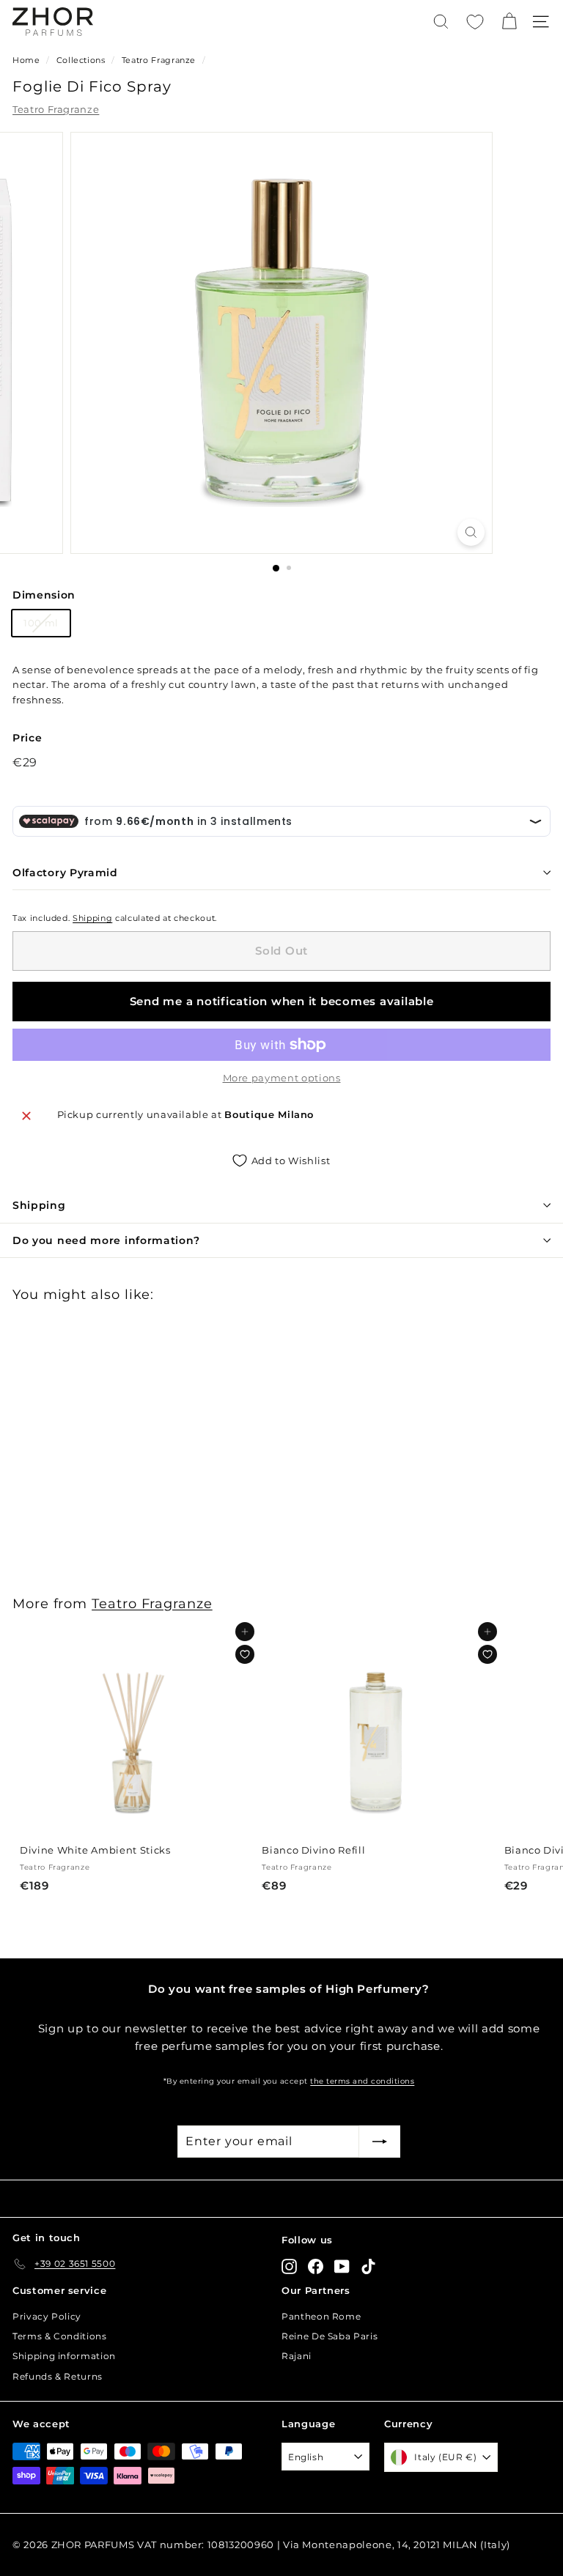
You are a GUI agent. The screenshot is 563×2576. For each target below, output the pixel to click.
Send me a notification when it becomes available (282, 1001)
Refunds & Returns (58, 2376)
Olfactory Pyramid (65, 873)
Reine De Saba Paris (330, 2336)
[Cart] (509, 22)
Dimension (44, 595)
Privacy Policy (47, 2316)
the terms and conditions (362, 2081)
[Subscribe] (380, 2142)
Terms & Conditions (60, 2336)
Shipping (92, 918)
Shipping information (64, 2356)
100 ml (41, 623)
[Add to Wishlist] (245, 1654)
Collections (82, 60)
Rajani (297, 2356)
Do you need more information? (106, 1240)
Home (26, 60)
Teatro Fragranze (159, 60)
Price (27, 738)
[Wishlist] (475, 22)
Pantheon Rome (321, 2316)
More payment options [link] (282, 1078)
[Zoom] (471, 532)
